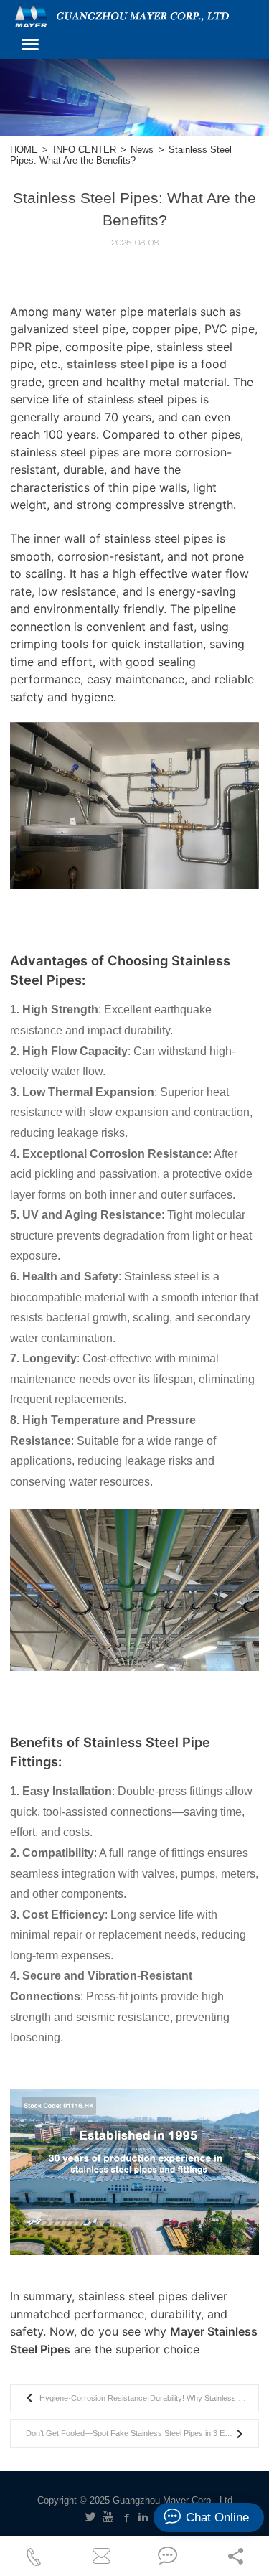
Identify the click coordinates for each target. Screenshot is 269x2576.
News (142, 150)
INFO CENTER (85, 150)
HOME (24, 150)
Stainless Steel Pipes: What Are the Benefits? (121, 155)
